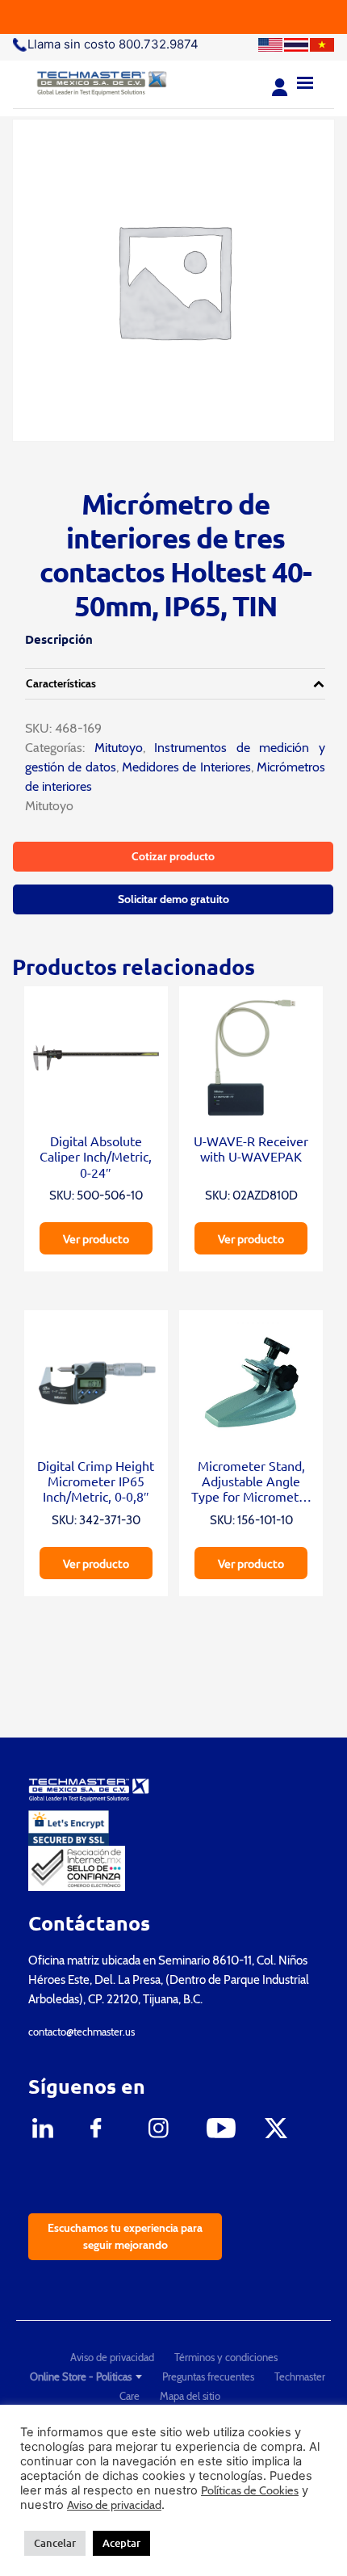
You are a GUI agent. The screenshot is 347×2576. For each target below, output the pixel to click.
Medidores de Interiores (186, 767)
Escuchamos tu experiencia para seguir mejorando (125, 2236)
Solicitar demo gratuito (173, 899)
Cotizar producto (173, 856)
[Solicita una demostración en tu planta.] (173, 17)
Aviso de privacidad (112, 2357)
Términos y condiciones (226, 2357)
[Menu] (305, 81)
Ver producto (96, 1238)
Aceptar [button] (121, 2543)
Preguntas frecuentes (208, 2376)
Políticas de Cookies (250, 2490)
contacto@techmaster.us (82, 2032)
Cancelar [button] (55, 2543)
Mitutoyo (114, 748)
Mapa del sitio (190, 2396)
